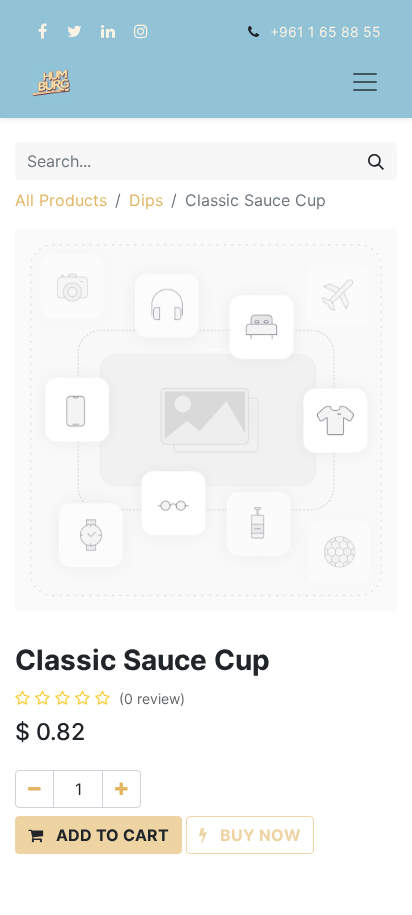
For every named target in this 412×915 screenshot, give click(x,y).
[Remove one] (34, 789)
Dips (146, 200)
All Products (61, 200)
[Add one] (121, 789)
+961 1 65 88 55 (325, 31)
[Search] (376, 161)
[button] (98, 835)
